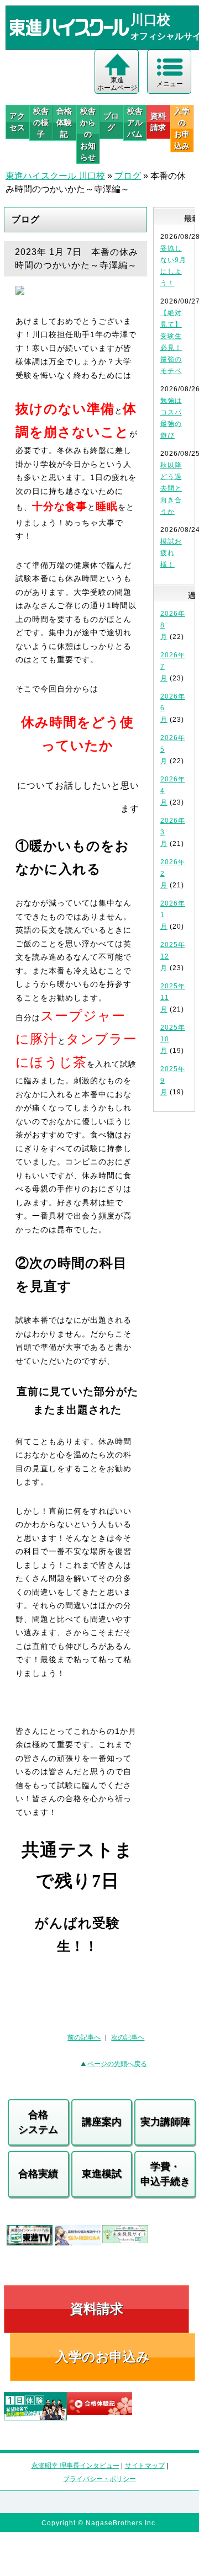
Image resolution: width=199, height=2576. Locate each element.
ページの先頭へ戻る (117, 2064)
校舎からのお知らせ (88, 134)
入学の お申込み (182, 128)
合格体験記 (64, 123)
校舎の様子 (41, 123)
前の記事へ (84, 2037)
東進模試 (102, 2174)
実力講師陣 (165, 2122)
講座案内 (102, 2122)
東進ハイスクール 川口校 (55, 176)
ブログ (111, 122)
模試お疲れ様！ (171, 553)
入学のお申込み (103, 2357)
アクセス (17, 122)
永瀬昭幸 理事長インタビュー (75, 2466)
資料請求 (158, 122)
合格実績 (38, 2174)
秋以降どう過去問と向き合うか (171, 488)
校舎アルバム (135, 123)
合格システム (38, 2122)
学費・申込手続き (165, 2174)
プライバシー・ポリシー (99, 2479)
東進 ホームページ (117, 84)
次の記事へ (128, 2037)
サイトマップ (145, 2466)
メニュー (170, 84)
